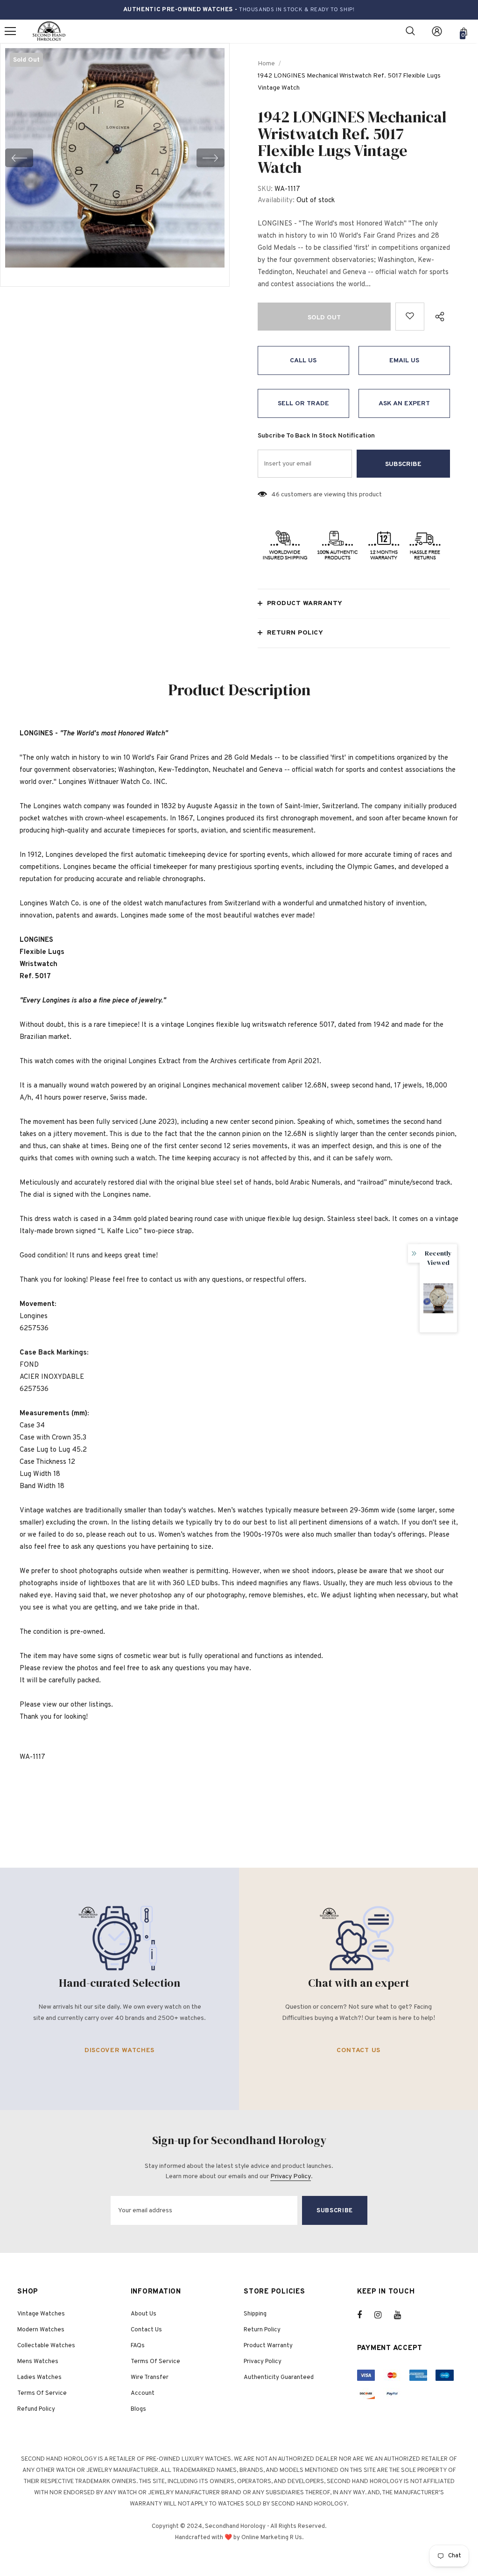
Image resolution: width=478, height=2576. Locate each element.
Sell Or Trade (303, 404)
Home (266, 64)
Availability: (276, 201)
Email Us (404, 361)
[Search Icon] (410, 31)
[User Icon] (437, 31)
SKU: (265, 189)
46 (275, 495)
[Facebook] (366, 2315)
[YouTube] (402, 2315)
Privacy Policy (291, 2177)
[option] (115, 158)
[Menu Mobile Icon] (10, 31)
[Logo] (49, 32)
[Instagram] (383, 2315)
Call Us (303, 361)
